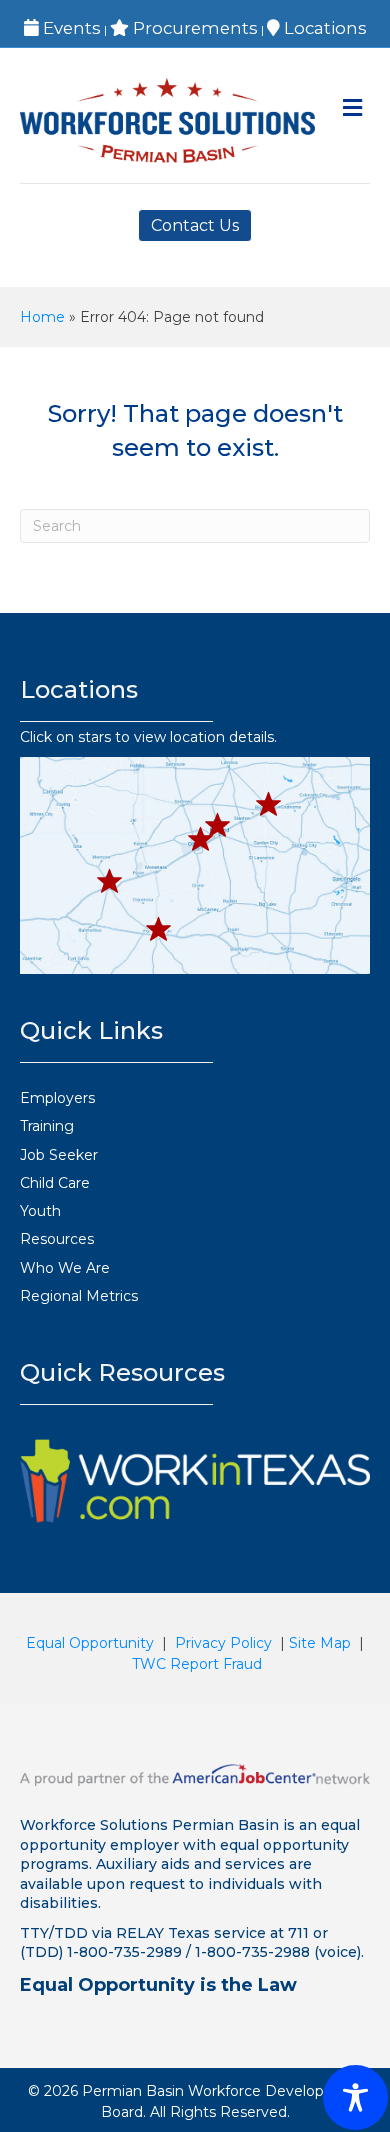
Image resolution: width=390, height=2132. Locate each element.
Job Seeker (59, 1155)
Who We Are (65, 1268)
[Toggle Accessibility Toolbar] (355, 2097)
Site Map (320, 1643)
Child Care (55, 1183)
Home (42, 317)
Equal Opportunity (90, 1643)
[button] (110, 881)
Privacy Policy (223, 1643)
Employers (57, 1098)
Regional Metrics (79, 1296)
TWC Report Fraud (197, 1664)
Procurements (193, 28)
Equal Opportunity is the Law (158, 1985)
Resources (57, 1239)
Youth (40, 1211)
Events (70, 28)
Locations (323, 28)
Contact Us (195, 225)
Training (47, 1126)
